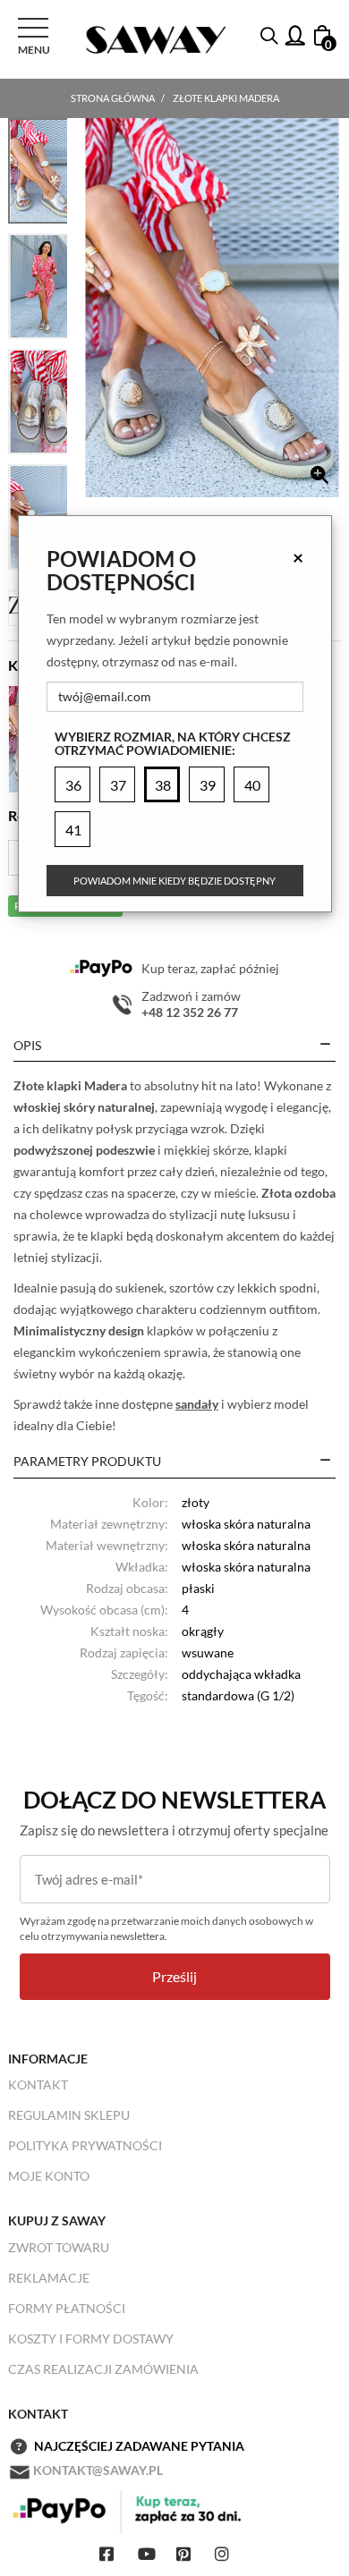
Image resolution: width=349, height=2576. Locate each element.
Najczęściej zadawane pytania (139, 2446)
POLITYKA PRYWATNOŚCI (85, 2145)
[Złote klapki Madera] (212, 308)
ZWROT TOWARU (59, 2247)
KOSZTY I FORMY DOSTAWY (91, 2339)
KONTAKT (38, 2085)
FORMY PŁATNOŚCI (67, 2308)
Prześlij (174, 1976)
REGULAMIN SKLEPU (69, 2115)
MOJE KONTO (49, 2176)
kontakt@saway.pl (98, 2470)
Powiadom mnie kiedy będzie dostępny (174, 881)
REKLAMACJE (49, 2278)
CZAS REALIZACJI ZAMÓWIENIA (103, 2369)
